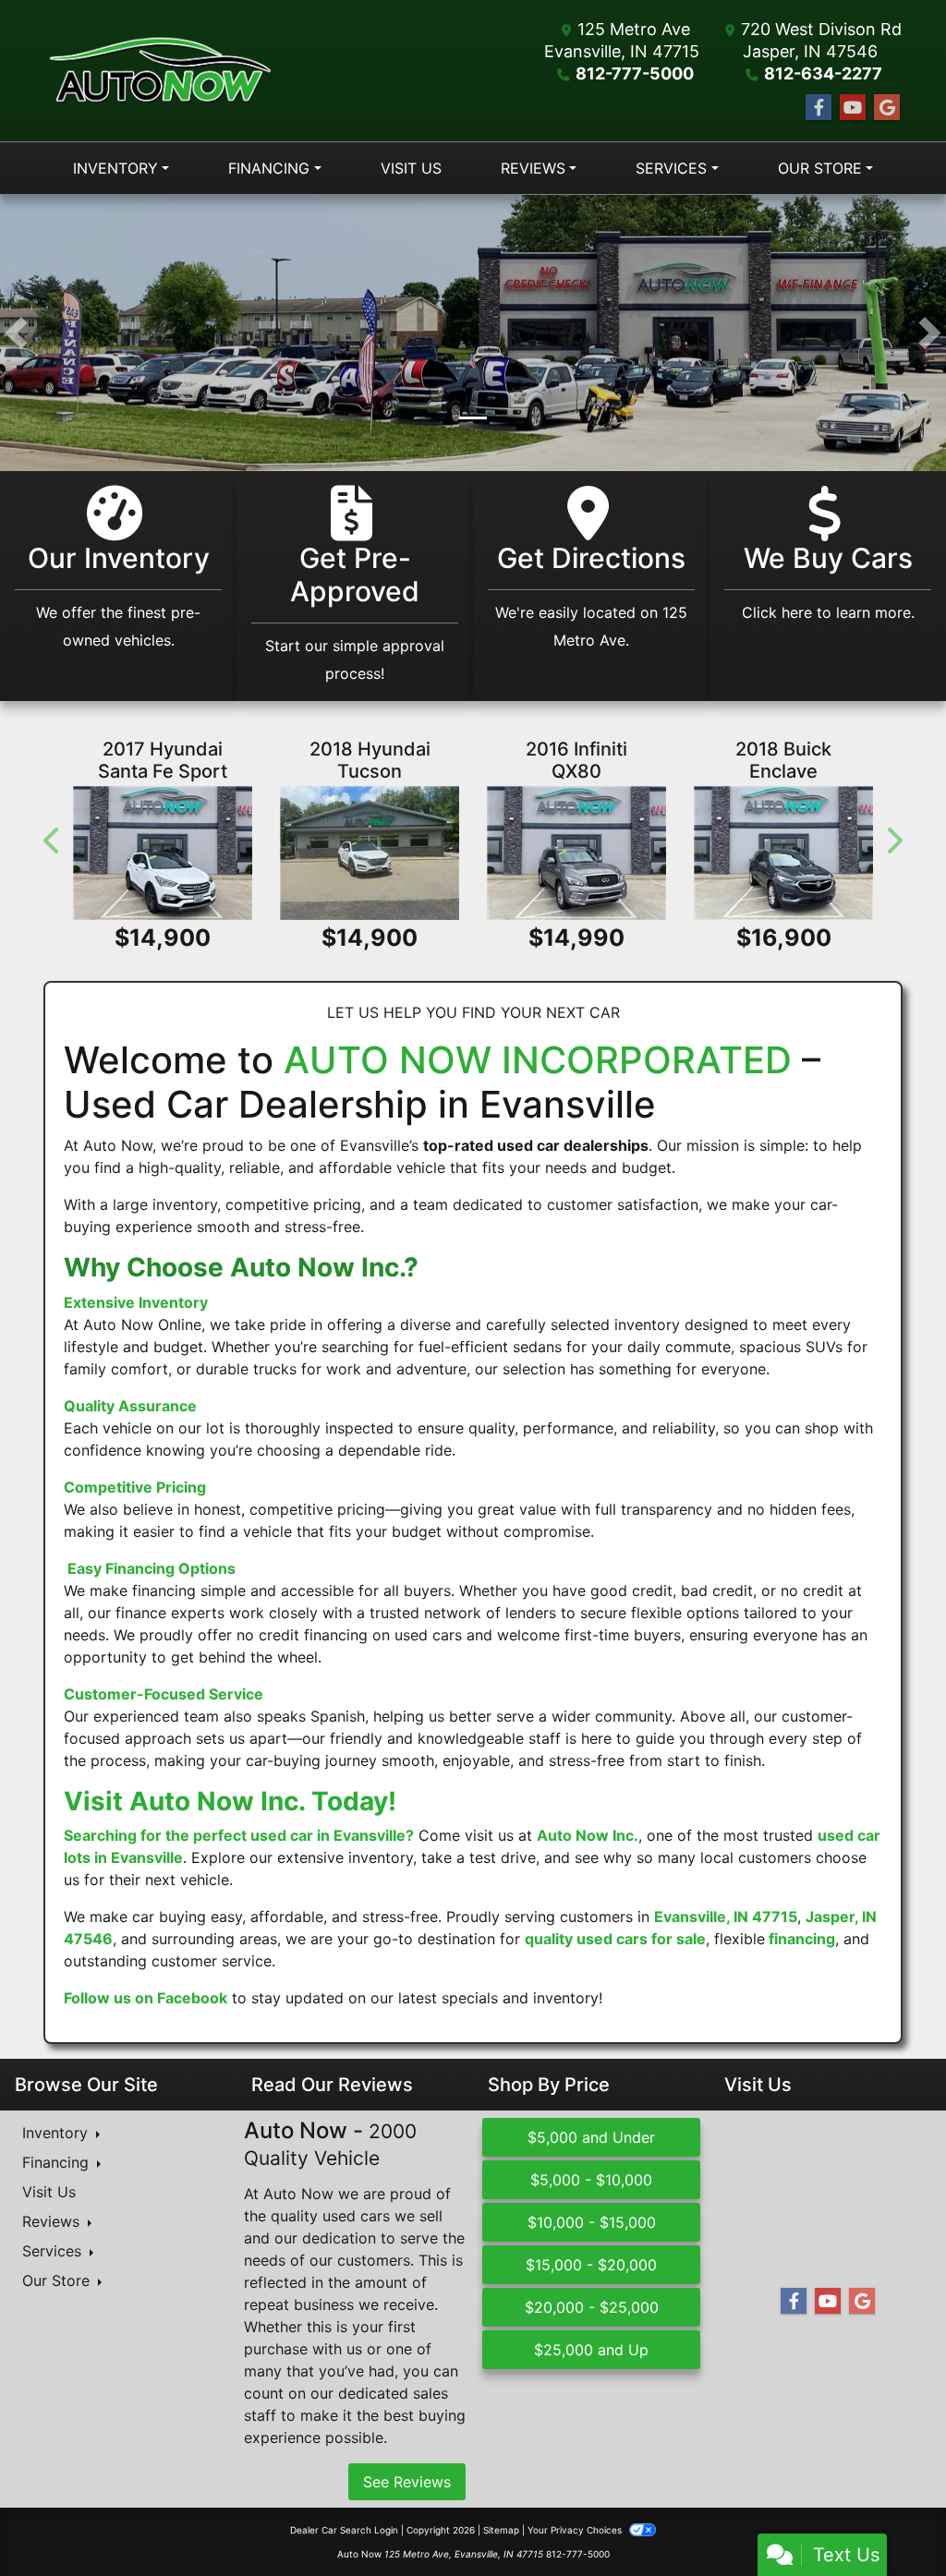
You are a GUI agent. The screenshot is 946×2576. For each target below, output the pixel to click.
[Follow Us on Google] (887, 108)
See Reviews (407, 2482)
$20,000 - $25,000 (592, 2307)
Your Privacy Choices (576, 2530)
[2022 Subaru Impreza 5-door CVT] (370, 853)
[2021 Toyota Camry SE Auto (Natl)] (164, 853)
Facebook (192, 1998)
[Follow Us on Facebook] (819, 108)
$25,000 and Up (591, 2350)
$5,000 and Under (591, 2137)
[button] (16, 333)
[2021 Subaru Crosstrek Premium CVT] (577, 853)
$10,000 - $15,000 (592, 2222)
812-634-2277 (823, 73)
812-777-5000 (635, 73)
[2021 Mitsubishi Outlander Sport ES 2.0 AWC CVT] (784, 853)
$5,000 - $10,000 (591, 2180)
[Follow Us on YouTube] (853, 108)
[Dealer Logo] (160, 71)
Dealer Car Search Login (344, 2530)
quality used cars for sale (615, 1939)
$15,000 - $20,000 (591, 2265)
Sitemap (501, 2530)
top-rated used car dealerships (536, 1145)
